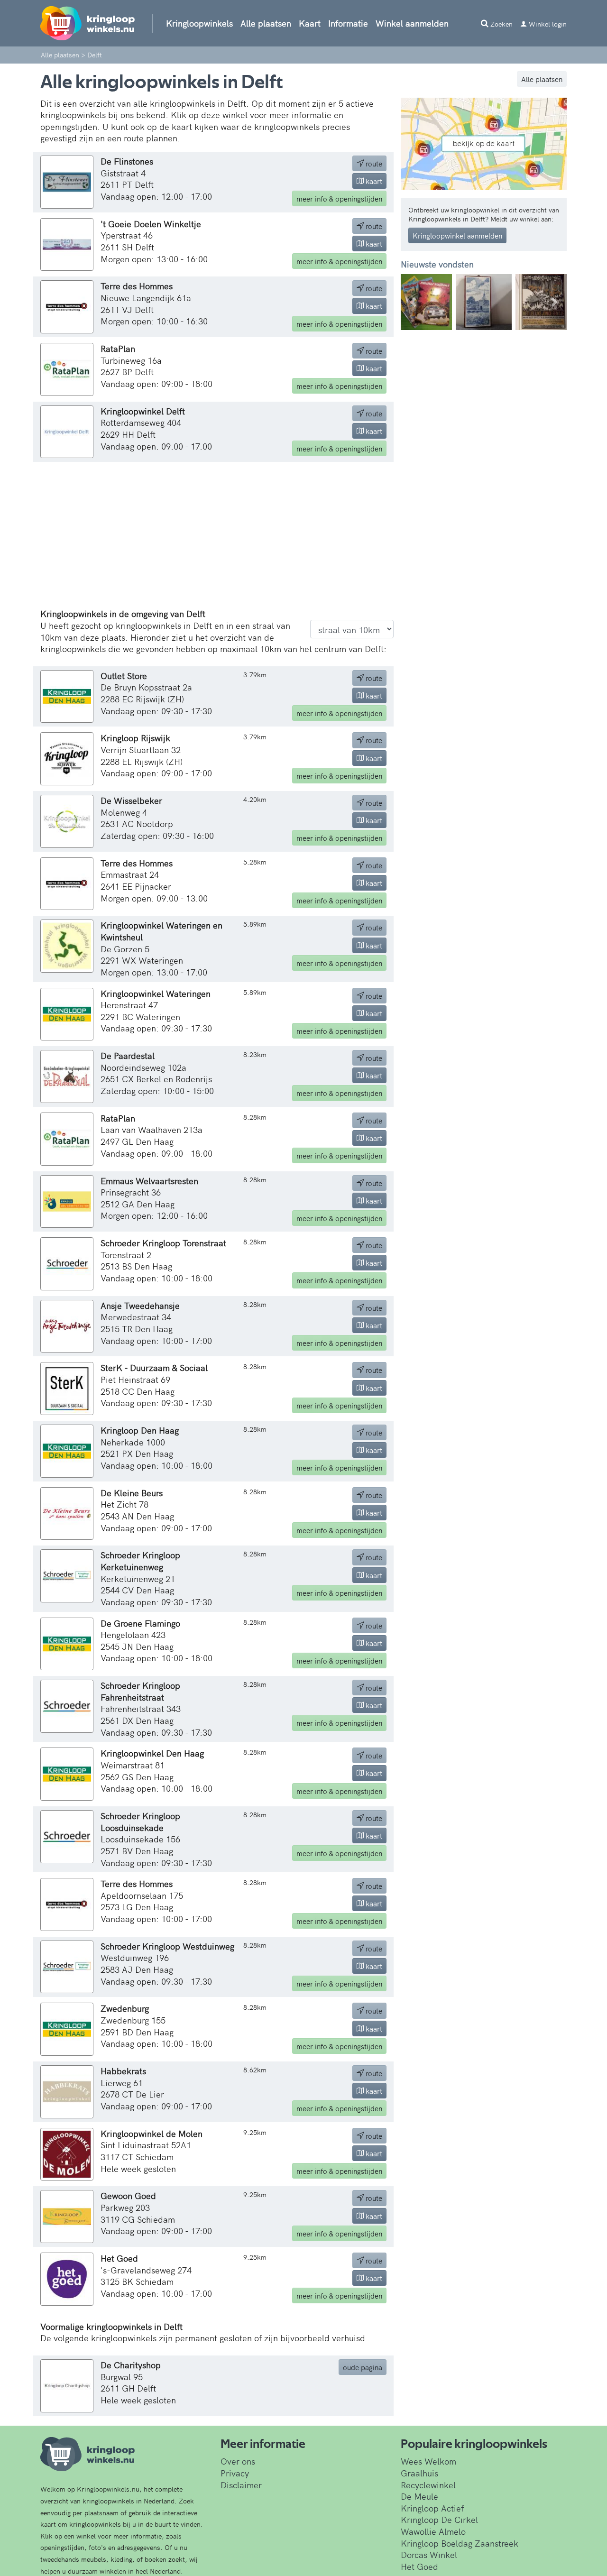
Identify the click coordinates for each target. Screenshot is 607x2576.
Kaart (310, 23)
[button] (413, 302)
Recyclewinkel (428, 2485)
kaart (373, 181)
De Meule (419, 2496)
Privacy (235, 2473)
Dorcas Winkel (429, 2554)
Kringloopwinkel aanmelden (457, 235)
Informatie (348, 23)
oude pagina (363, 2367)
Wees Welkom (428, 2461)
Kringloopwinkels (199, 23)
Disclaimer (241, 2485)
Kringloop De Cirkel (439, 2519)
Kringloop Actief (432, 2508)
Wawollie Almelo (433, 2531)
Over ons (238, 2461)
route (373, 163)
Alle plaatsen (266, 23)
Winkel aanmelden (412, 23)
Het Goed (419, 2566)
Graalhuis (419, 2473)
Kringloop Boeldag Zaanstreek (460, 2543)
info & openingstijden (339, 198)
